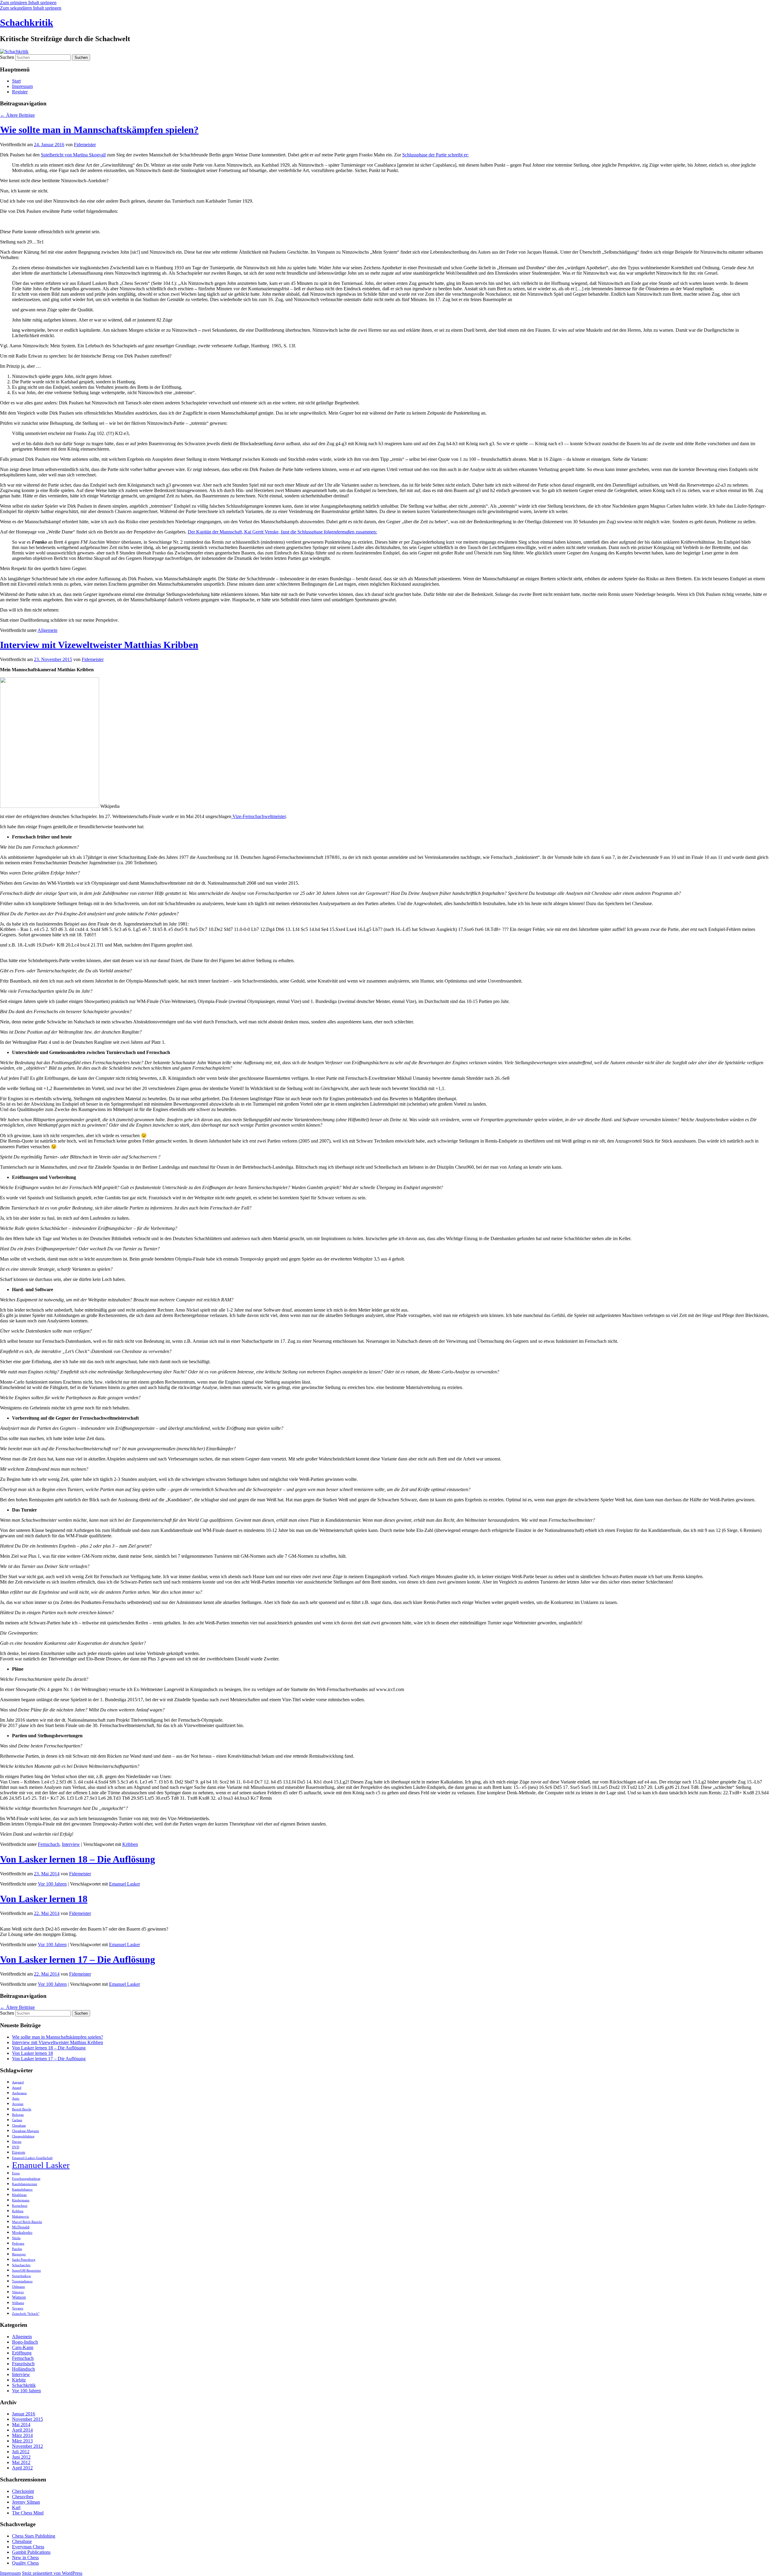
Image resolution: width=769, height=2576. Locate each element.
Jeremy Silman (26, 2502)
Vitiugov (18, 2292)
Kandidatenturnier (25, 2184)
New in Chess (25, 2558)
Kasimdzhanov (22, 2189)
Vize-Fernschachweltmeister (258, 816)
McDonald (21, 2227)
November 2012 (27, 2446)
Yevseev (18, 2308)
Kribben (130, 1844)
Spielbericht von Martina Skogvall (73, 155)
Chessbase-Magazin (26, 2131)
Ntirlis (16, 2238)
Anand (17, 2088)
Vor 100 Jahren (52, 1884)
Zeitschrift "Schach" (26, 2314)
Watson (19, 2297)
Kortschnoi (20, 2206)
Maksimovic (21, 2217)
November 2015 (27, 2419)
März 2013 (22, 2441)
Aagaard (18, 2082)
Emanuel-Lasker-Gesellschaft (32, 2158)
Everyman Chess (28, 2547)
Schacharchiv (21, 2265)
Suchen (7, 57)
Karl (16, 2507)
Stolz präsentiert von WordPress (52, 2573)
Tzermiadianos (22, 2281)
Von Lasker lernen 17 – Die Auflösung (78, 1959)
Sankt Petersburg (24, 2260)
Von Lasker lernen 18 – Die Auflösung (78, 1859)
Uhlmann (18, 2287)
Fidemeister (85, 145)
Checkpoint (23, 2491)
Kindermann (21, 2200)
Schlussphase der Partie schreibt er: (435, 155)
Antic (16, 2099)
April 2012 (22, 2468)
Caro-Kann (23, 2347)
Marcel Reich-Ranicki (27, 2222)
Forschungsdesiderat (26, 2179)
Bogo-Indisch (25, 2342)
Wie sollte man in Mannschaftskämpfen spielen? (99, 130)
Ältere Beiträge (17, 115)
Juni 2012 (21, 2457)
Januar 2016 (24, 2414)
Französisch (23, 2364)
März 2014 (22, 2435)
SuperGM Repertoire (26, 2271)
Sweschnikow (21, 2276)
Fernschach (49, 1844)
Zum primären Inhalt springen (28, 3)
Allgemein (47, 630)
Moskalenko (22, 2232)
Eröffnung (22, 2353)
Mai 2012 (21, 2462)
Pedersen (18, 2244)
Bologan (18, 2115)
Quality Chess (25, 2563)
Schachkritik (27, 23)
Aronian (18, 2104)
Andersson (19, 2093)
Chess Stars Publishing (34, 2536)
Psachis (17, 2249)
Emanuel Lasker (125, 1884)
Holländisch (23, 2369)
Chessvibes (23, 2497)
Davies (17, 2142)
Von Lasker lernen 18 (44, 1899)
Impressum (22, 86)
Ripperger (19, 2254)
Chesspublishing (23, 2136)
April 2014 (22, 2430)
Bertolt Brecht (22, 2109)
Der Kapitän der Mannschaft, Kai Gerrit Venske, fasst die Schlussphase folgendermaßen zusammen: (282, 532)
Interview (71, 1844)
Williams (18, 2303)
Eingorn (19, 2152)
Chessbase (19, 2126)
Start (16, 81)
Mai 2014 (21, 2425)
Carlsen (17, 2120)
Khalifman (19, 2195)
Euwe (16, 2173)
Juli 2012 (21, 2452)
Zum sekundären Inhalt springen (31, 8)
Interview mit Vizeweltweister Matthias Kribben (99, 645)
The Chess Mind (28, 2513)
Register (20, 92)
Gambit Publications (31, 2552)
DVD (16, 2147)
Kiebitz (19, 2380)
